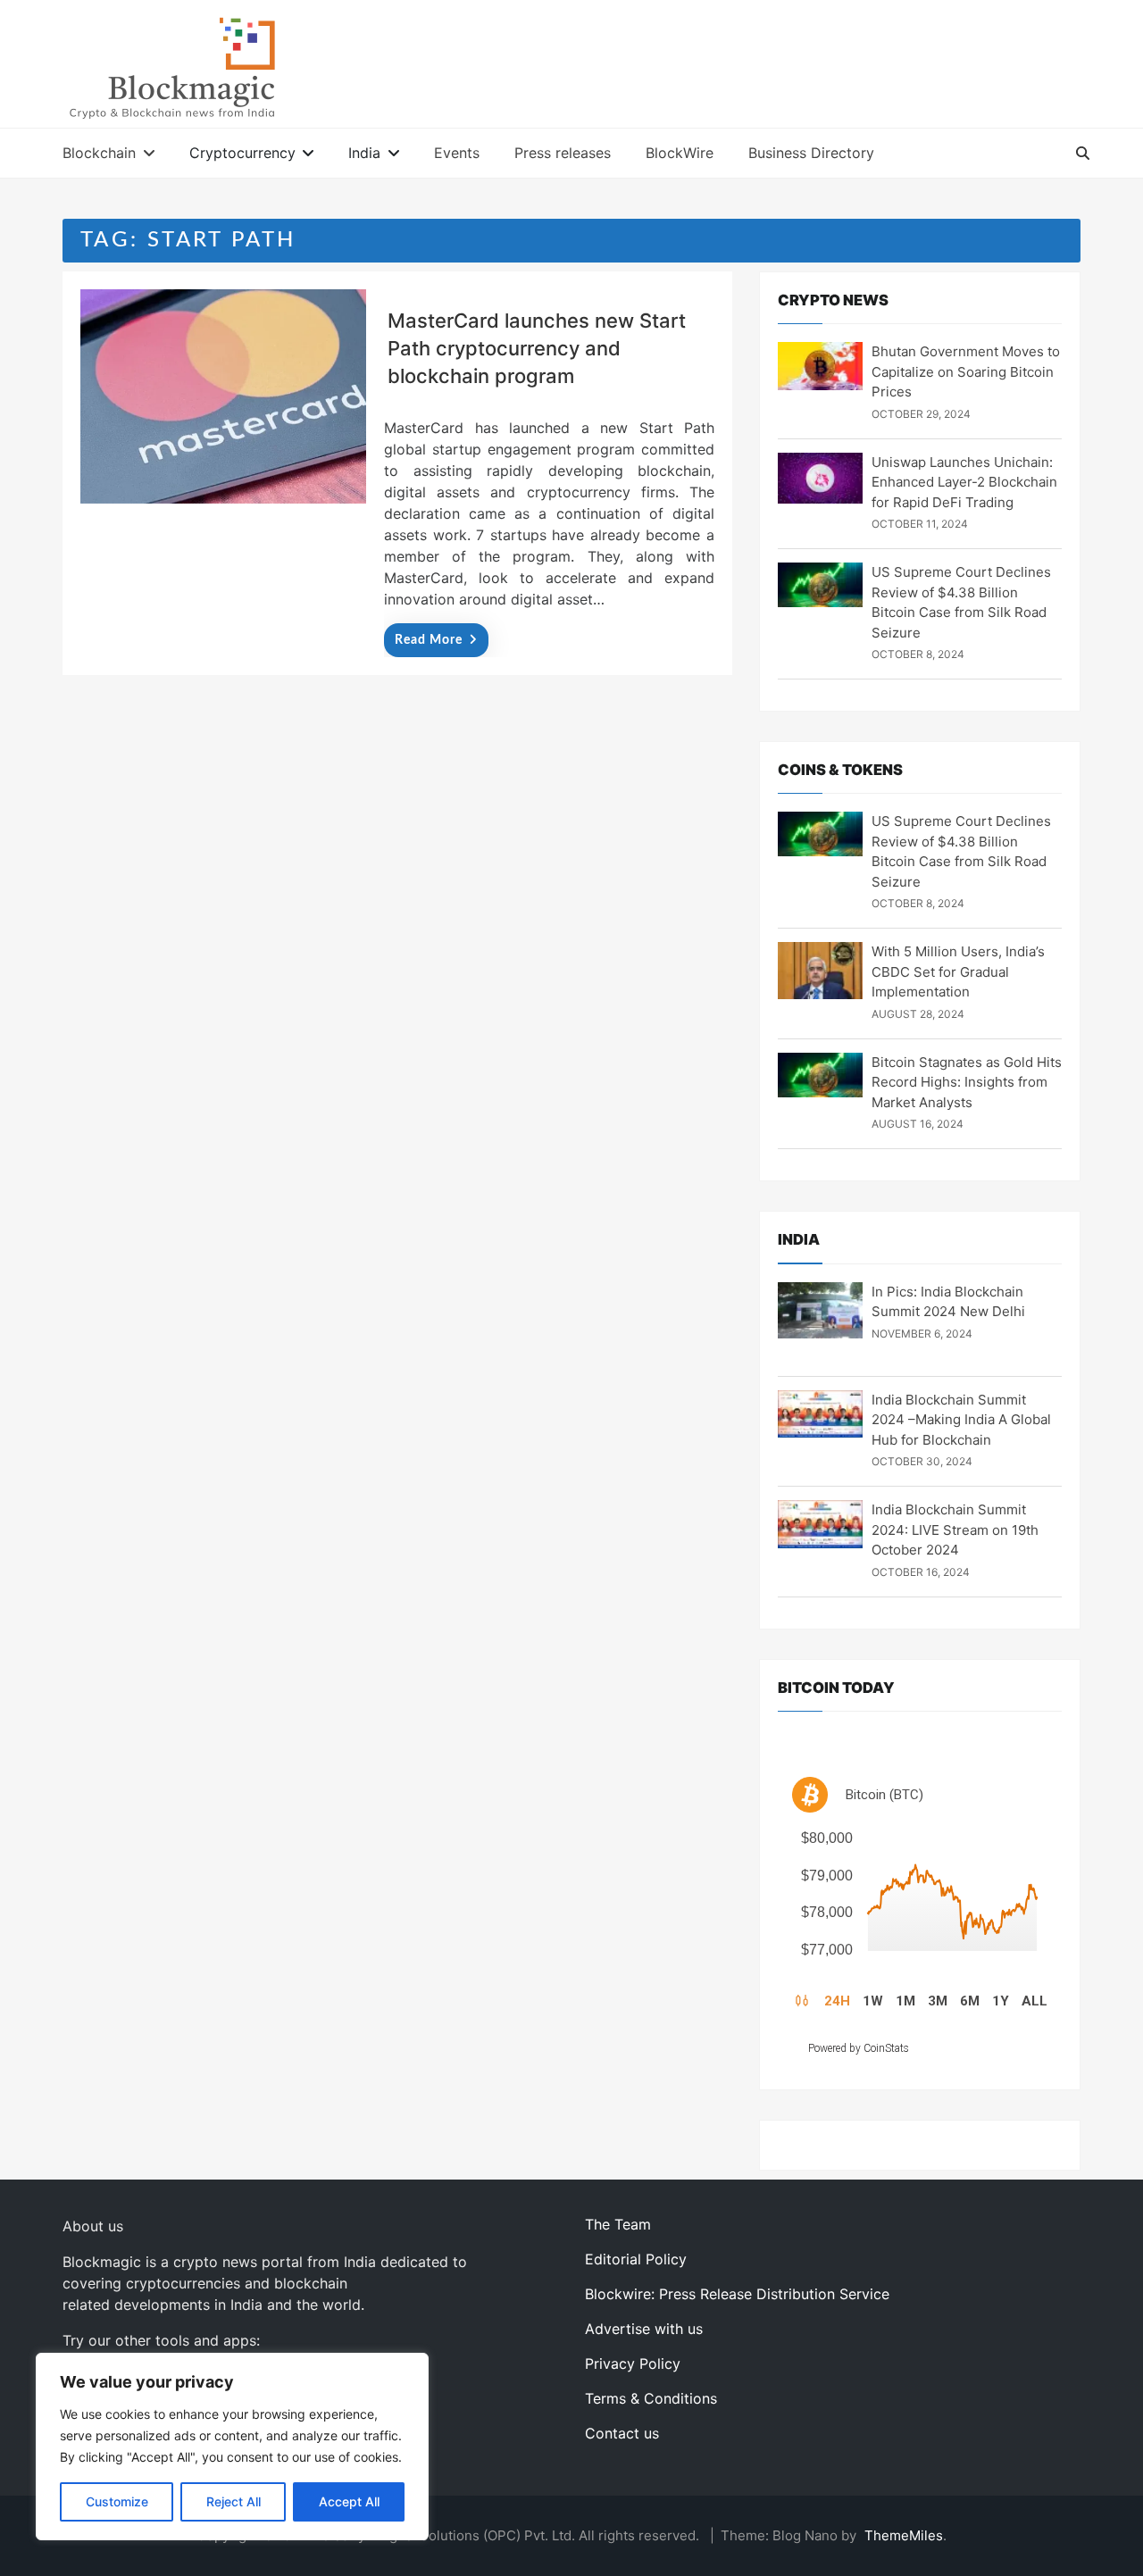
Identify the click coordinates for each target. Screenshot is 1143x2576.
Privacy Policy (633, 2363)
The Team (618, 2224)
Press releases (563, 153)
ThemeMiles (904, 2535)
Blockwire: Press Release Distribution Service (737, 2294)
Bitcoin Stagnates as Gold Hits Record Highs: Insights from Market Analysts (967, 1082)
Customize (117, 2501)
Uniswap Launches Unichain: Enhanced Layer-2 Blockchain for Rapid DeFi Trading (964, 482)
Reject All (234, 2501)
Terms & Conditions (651, 2398)
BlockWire (680, 153)
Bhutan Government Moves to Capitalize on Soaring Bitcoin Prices (966, 371)
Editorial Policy (636, 2259)
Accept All (349, 2501)
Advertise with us (644, 2329)
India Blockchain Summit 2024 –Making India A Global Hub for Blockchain (961, 1420)
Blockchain (99, 153)
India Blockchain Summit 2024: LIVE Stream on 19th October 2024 (955, 1530)
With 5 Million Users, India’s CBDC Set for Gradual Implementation (958, 971)
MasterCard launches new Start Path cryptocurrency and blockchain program (537, 348)
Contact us (622, 2433)
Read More (429, 640)
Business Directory (811, 153)
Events (457, 153)
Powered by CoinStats (859, 2048)
